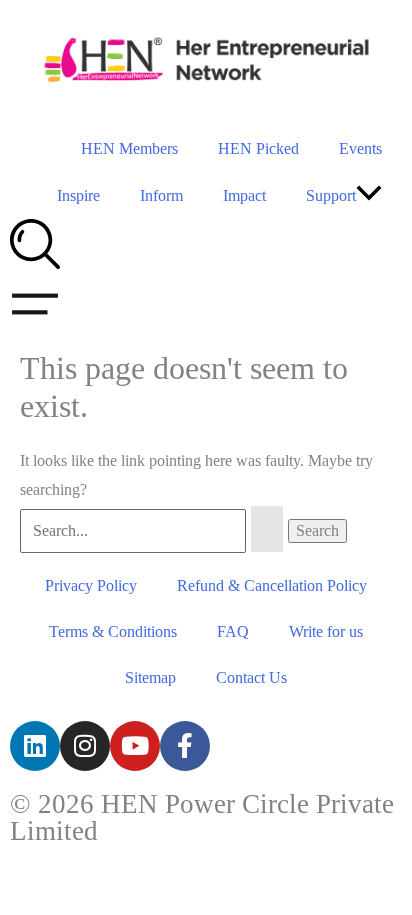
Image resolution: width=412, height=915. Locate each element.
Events (360, 148)
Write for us (326, 631)
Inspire (78, 195)
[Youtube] (135, 746)
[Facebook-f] (185, 746)
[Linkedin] (35, 746)
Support (331, 195)
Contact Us (251, 677)
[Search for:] (154, 530)
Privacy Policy (91, 585)
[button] (369, 195)
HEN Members (129, 148)
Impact (244, 195)
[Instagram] (85, 746)
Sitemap (150, 677)
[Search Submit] (267, 529)
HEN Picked (258, 148)
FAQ (233, 631)
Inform (161, 195)
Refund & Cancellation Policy (272, 585)
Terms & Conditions (113, 631)
